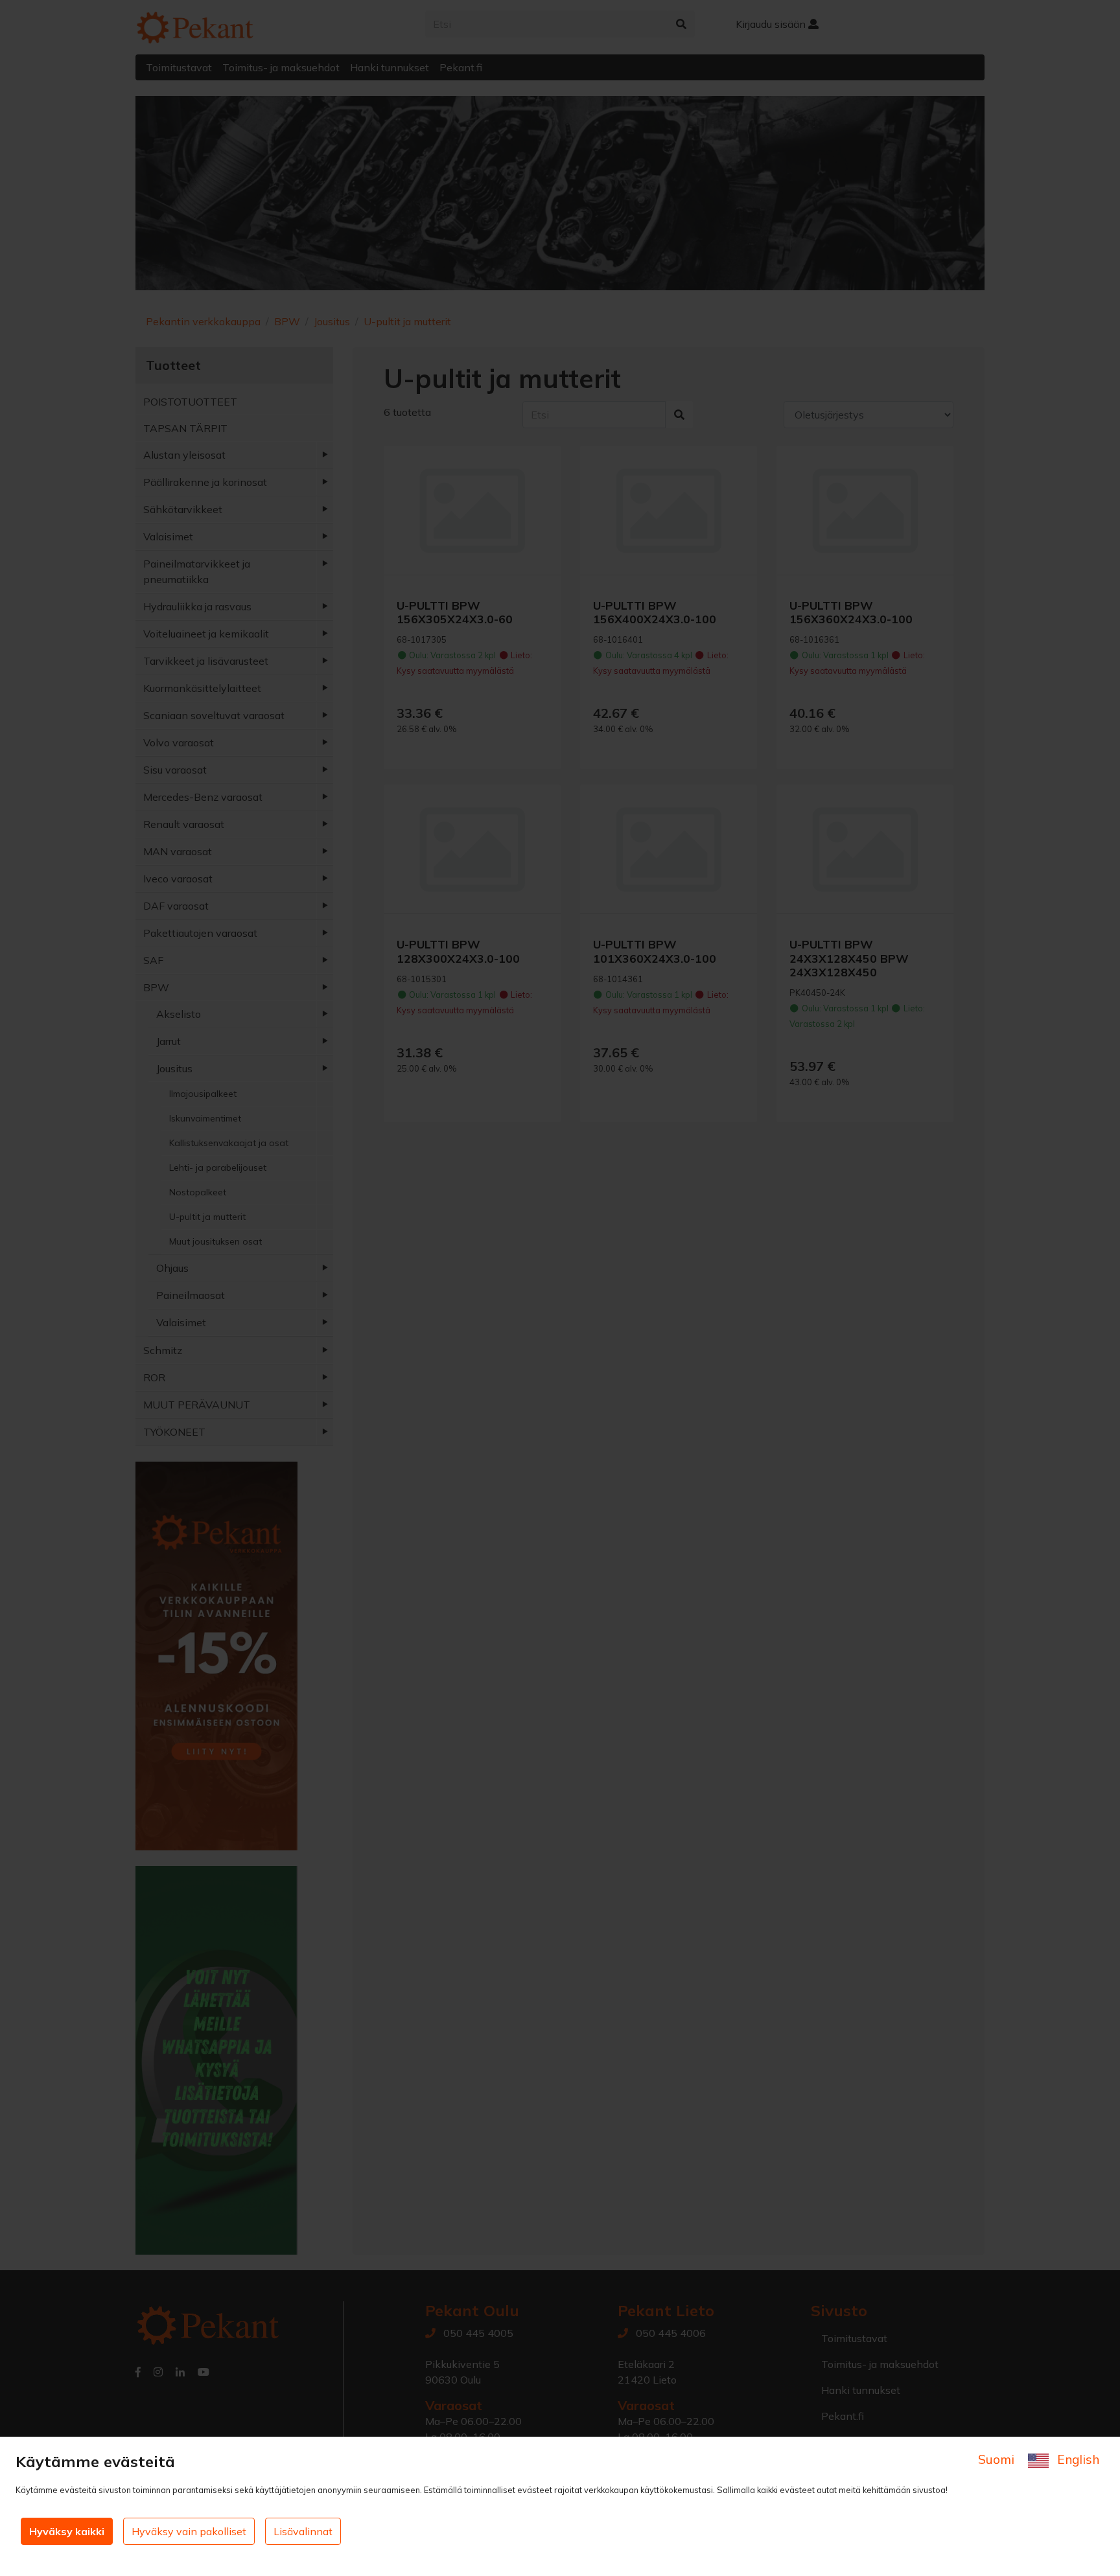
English (1077, 2459)
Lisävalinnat (303, 2531)
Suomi (998, 2459)
